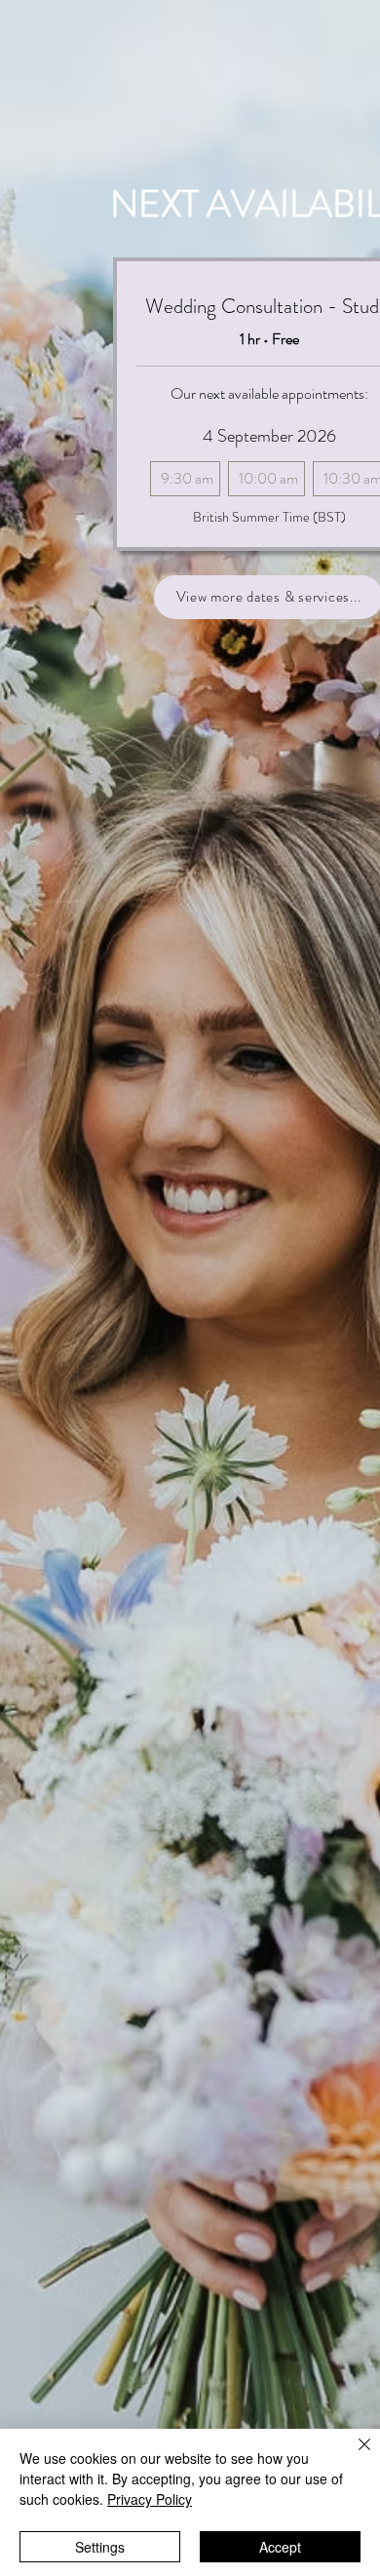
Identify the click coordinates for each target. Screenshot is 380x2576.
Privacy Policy (150, 2499)
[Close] (353, 2456)
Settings (100, 2547)
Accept (280, 2547)
